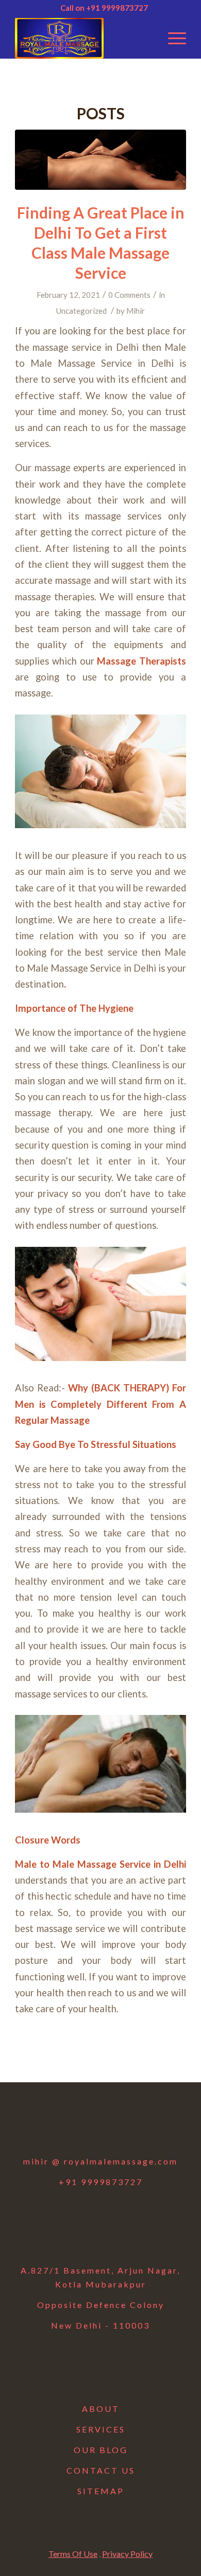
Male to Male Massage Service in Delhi (100, 1864)
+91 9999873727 (101, 2182)
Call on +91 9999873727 (104, 8)
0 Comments (129, 295)
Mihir (136, 311)
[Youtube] (127, 2126)
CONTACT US (101, 2470)
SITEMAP (101, 2491)
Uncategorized (81, 311)
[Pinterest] (154, 2126)
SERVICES (101, 2429)
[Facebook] (47, 2126)
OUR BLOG (101, 2450)
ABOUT (101, 2409)
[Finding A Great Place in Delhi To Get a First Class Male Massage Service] (100, 160)
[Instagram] (100, 2126)
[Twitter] (74, 2126)
